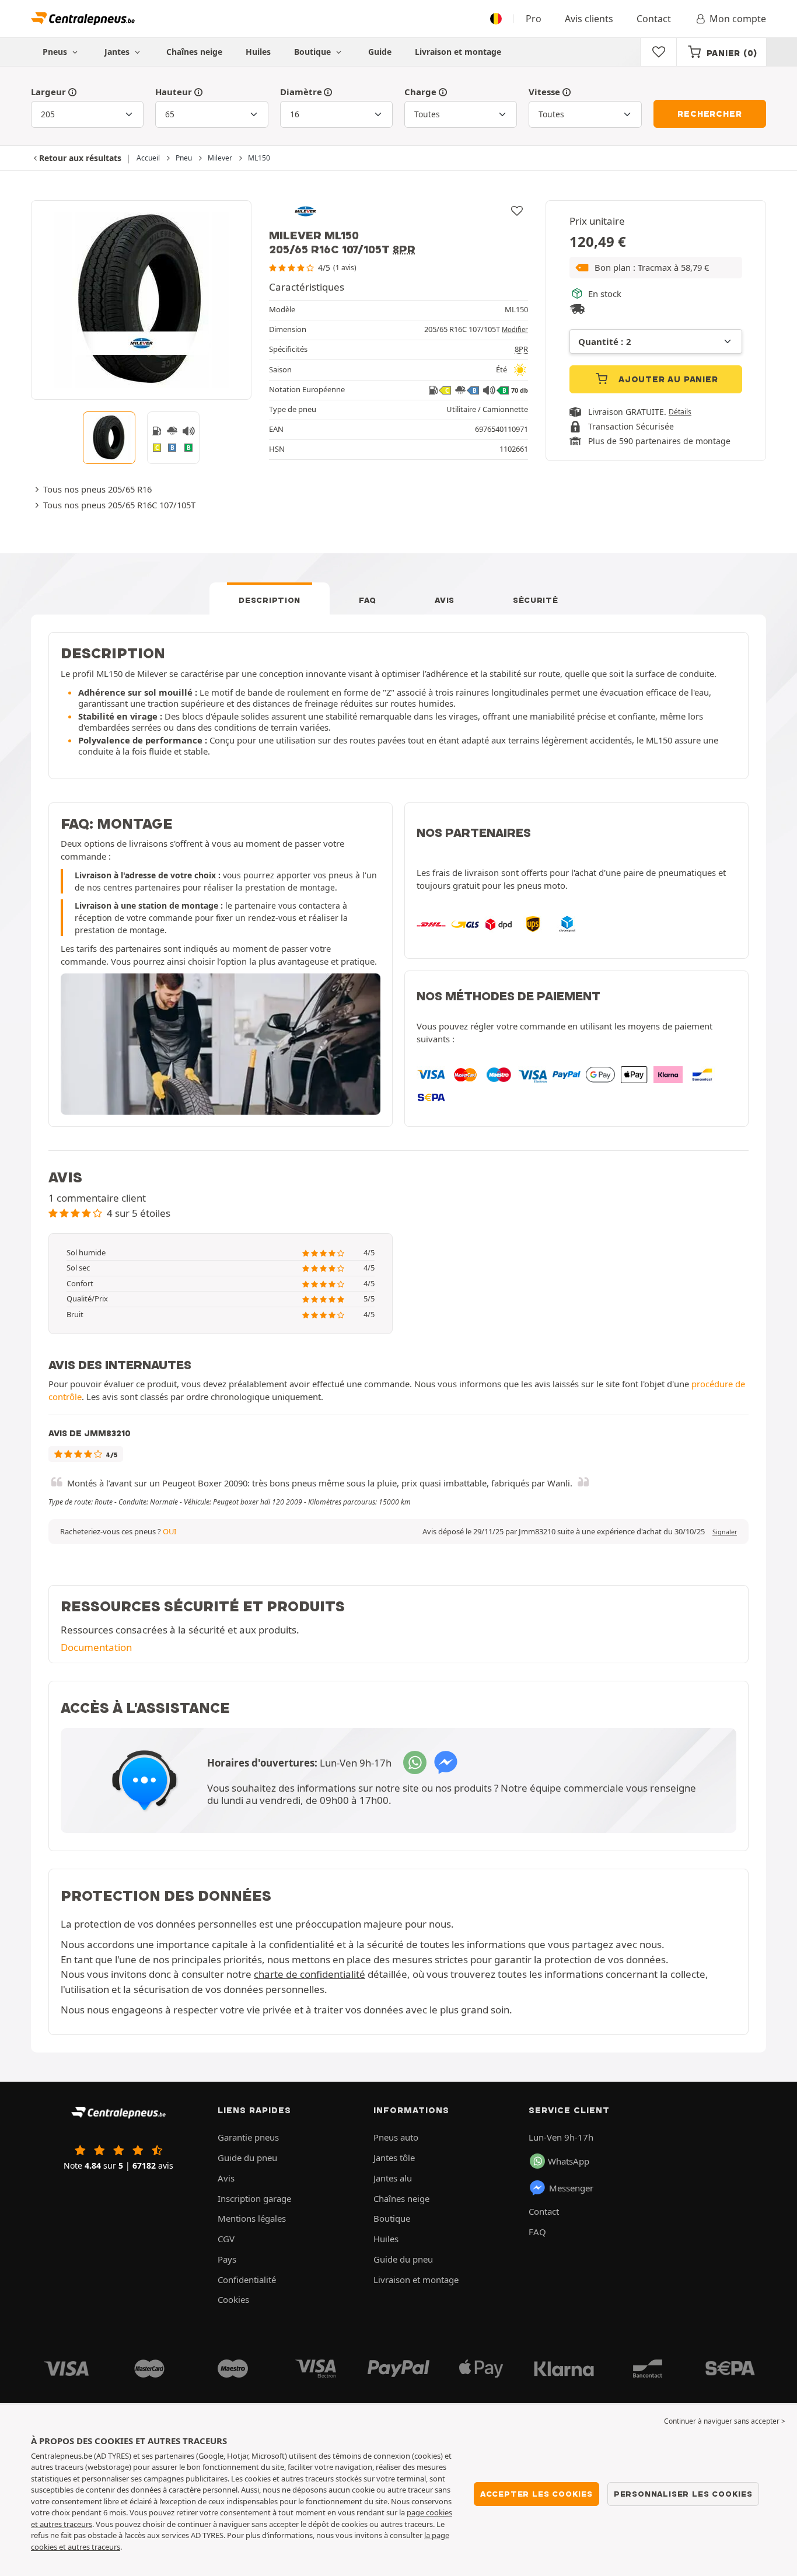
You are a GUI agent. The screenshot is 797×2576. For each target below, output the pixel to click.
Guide (380, 52)
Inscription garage (254, 2198)
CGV (226, 2239)
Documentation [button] (96, 1647)
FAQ (368, 600)
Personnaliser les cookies (683, 2494)
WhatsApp (569, 2161)
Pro (534, 19)
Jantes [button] (118, 52)
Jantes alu (393, 2178)
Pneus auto (396, 2137)
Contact (654, 19)
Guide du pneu (247, 2158)
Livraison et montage (458, 52)
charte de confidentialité (310, 1974)
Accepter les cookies (536, 2494)
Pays (227, 2259)
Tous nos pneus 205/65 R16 (97, 489)
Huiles (258, 52)
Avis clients (589, 19)
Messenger (571, 2188)
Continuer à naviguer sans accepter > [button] (725, 2421)
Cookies (233, 2299)
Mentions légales (252, 2218)
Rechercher (709, 114)
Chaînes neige (194, 52)
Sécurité (536, 600)
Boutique (314, 52)
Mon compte (738, 19)
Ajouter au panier (667, 379)
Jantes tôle (394, 2158)
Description (270, 600)
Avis (445, 600)
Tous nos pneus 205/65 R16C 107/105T (119, 505)
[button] (656, 268)
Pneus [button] (56, 52)
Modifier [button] (515, 329)
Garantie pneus (248, 2137)
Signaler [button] (725, 1532)
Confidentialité (247, 2280)
